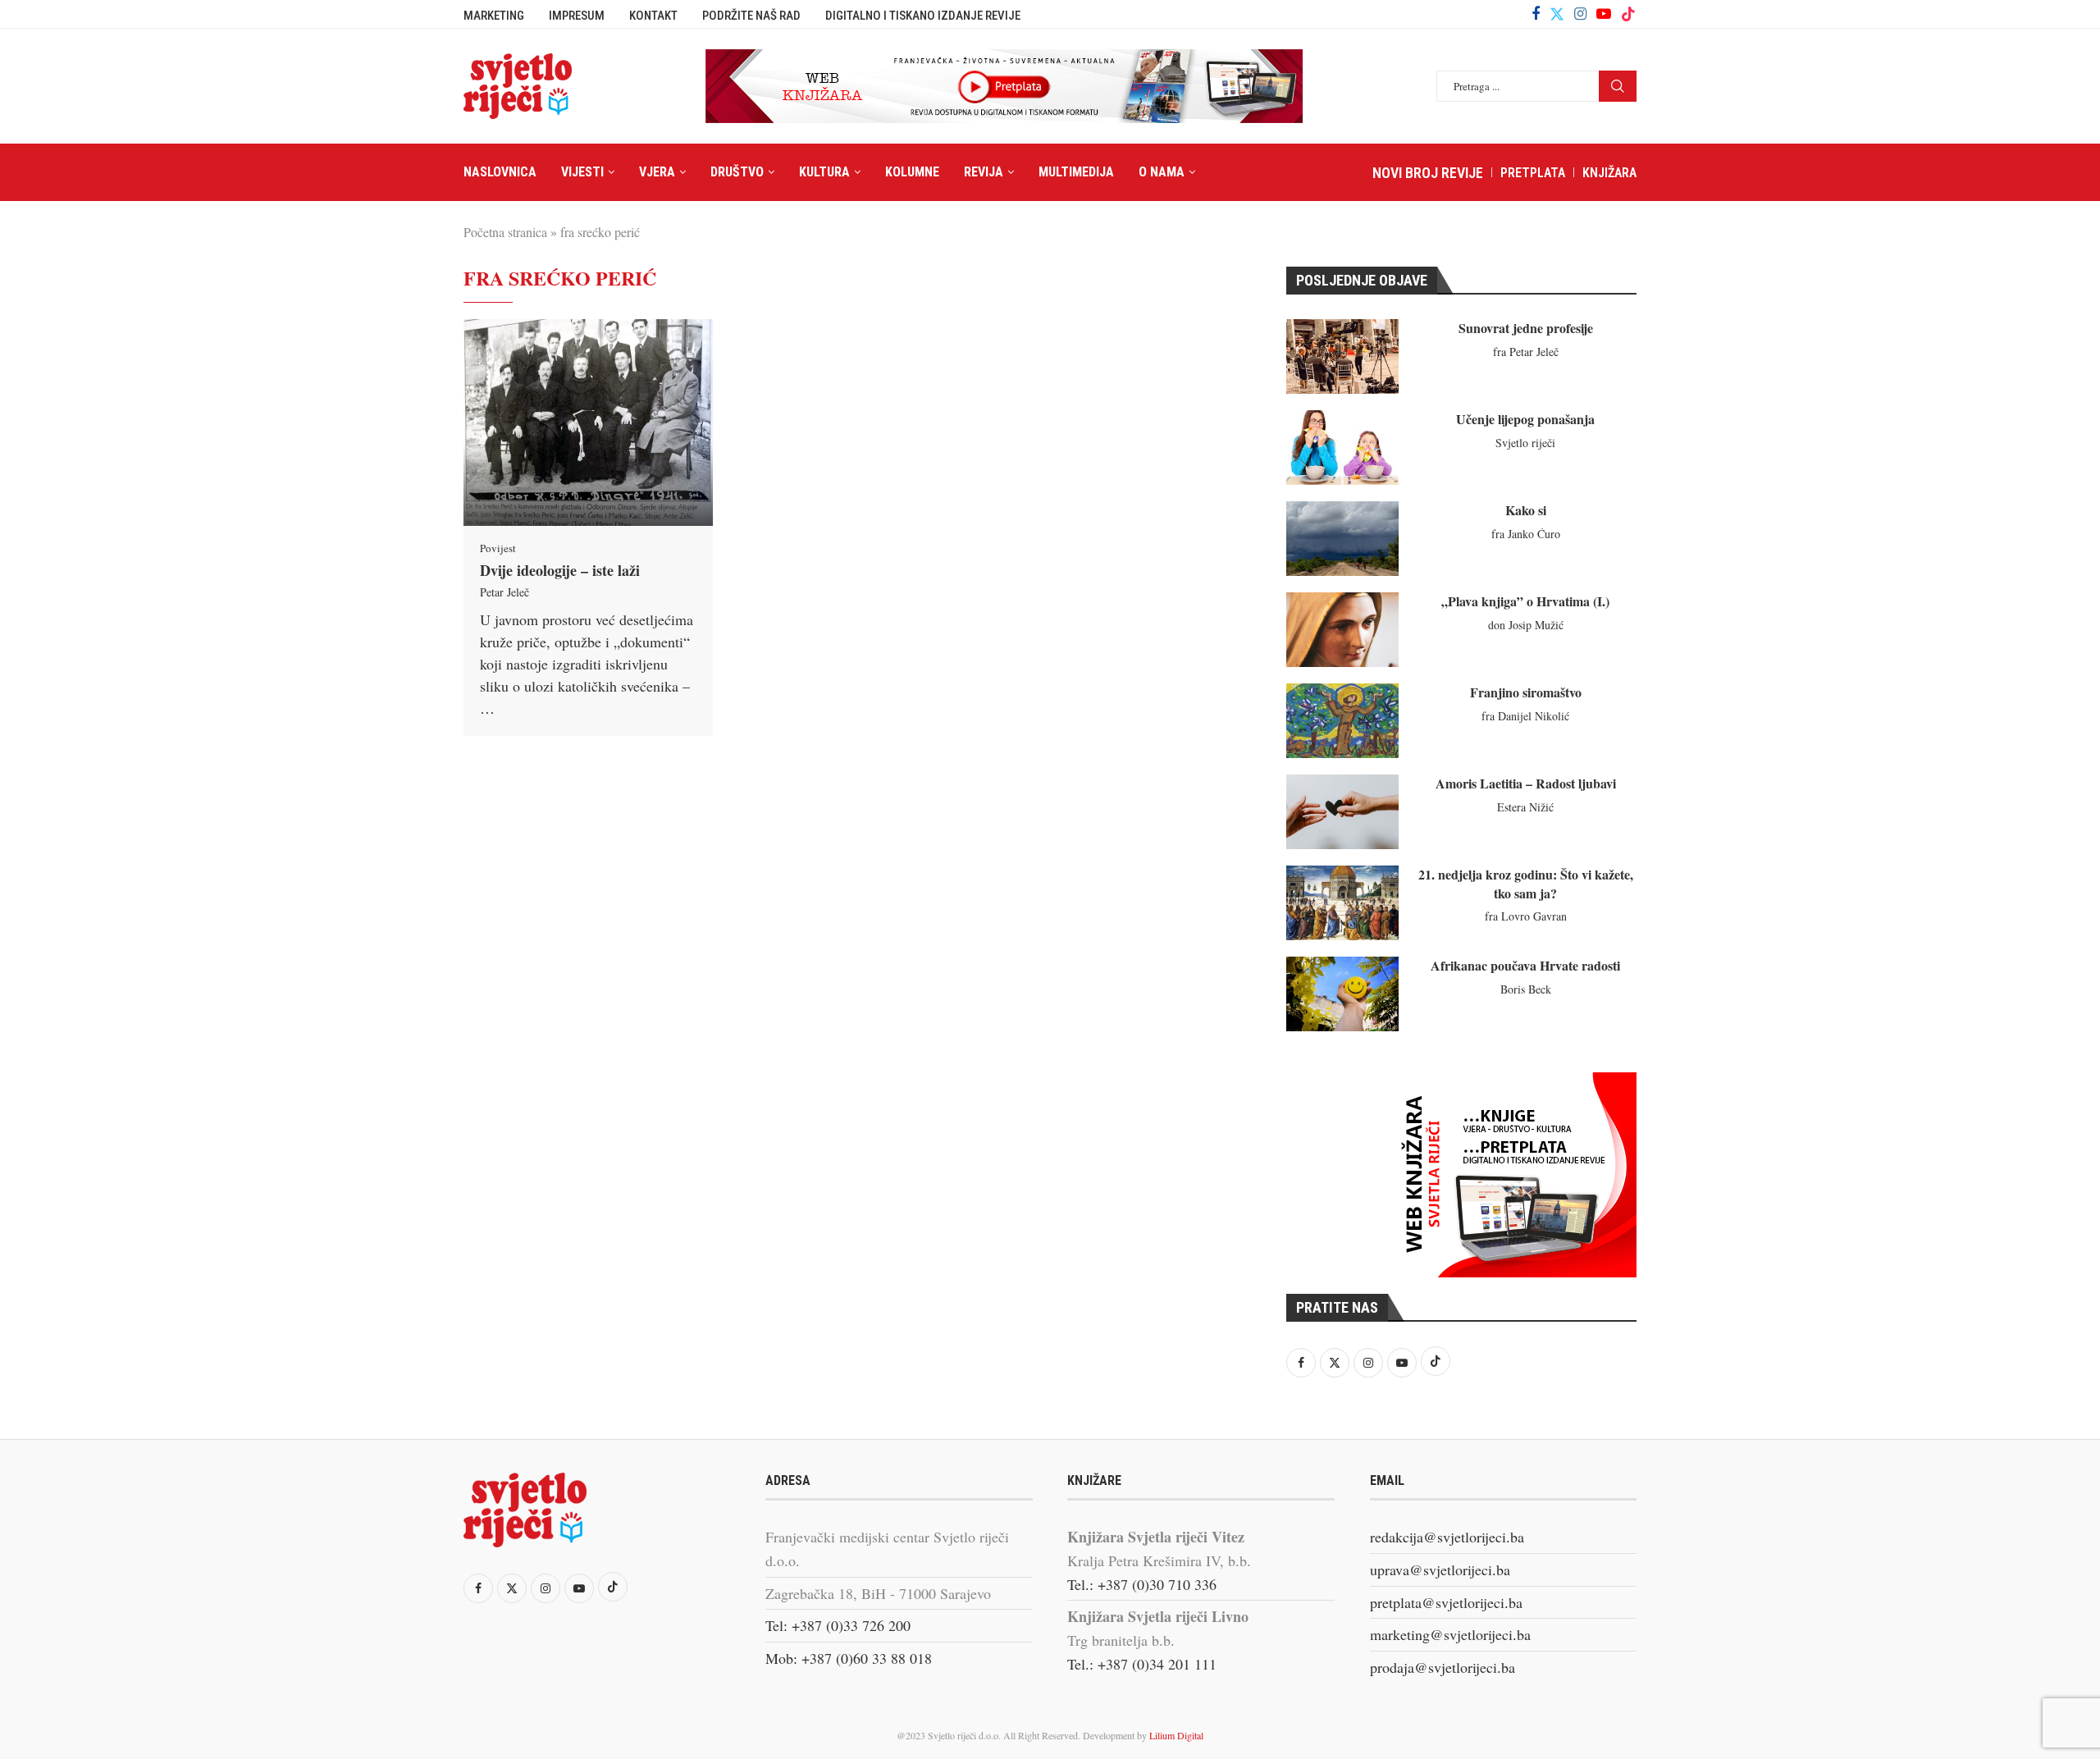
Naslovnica (500, 172)
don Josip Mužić (1526, 625)
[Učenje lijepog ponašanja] (1342, 448)
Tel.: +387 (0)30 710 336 (1142, 1584)
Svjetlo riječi (1525, 443)
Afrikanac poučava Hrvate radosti (1525, 965)
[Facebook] (1536, 14)
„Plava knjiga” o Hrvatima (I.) (1525, 601)
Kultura (824, 172)
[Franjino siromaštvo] (1342, 721)
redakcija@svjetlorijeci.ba (1447, 1537)
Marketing (494, 16)
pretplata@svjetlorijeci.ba (1446, 1602)
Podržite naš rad (751, 16)
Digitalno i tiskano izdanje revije (923, 16)
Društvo (737, 172)
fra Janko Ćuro (1526, 534)
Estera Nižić (1525, 807)
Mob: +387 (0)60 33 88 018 (849, 1658)
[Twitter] (1557, 14)
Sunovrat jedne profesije (1526, 328)
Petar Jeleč (504, 592)
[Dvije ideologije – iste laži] (588, 423)
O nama (1162, 172)
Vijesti (582, 172)
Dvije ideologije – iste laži (560, 570)
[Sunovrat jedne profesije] (1342, 356)
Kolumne (912, 172)
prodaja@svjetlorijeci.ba (1443, 1667)
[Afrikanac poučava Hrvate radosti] (1342, 994)
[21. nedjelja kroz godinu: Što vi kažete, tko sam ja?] (1342, 903)
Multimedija (1076, 172)
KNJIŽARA (1609, 173)
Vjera (657, 172)
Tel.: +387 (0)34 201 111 (1142, 1664)
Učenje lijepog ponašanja (1525, 419)
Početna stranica (505, 232)
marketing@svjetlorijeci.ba (1450, 1634)
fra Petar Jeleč (1526, 352)
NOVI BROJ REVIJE (1428, 173)
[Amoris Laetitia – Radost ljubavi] (1342, 812)
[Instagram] (1580, 14)
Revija (984, 172)
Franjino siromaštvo (1526, 692)
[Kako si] (1342, 539)
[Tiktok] (1628, 14)
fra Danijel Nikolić (1525, 716)
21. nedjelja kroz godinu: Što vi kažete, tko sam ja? (1526, 883)
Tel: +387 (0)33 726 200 (838, 1625)
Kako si (1526, 510)
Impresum (577, 16)
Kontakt (653, 16)
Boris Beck (1526, 989)
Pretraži (1618, 86)
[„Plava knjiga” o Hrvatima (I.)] (1342, 630)
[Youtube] (1604, 14)
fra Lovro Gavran (1526, 916)
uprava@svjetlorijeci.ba (1440, 1569)
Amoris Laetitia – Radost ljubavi (1526, 783)
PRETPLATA (1533, 173)
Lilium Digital (1176, 1735)
